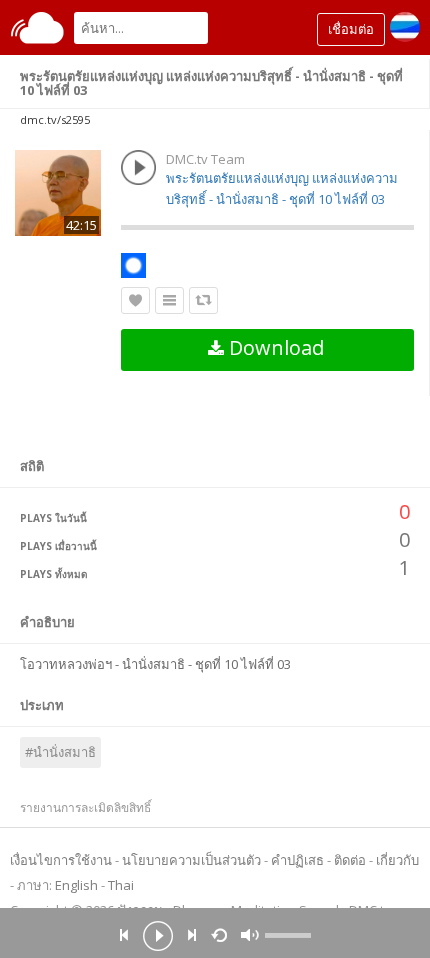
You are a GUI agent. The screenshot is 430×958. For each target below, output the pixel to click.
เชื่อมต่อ (351, 29)
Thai (121, 885)
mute (250, 935)
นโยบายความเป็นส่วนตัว (191, 860)
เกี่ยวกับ (397, 860)
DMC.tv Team (205, 159)
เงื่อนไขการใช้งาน (61, 860)
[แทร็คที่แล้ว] (124, 935)
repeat (222, 934)
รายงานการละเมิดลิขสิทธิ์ (85, 807)
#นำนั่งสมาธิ (60, 752)
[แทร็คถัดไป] (192, 935)
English (76, 885)
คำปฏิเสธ (297, 860)
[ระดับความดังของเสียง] (288, 935)
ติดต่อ (350, 860)
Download (274, 347)
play (158, 938)
